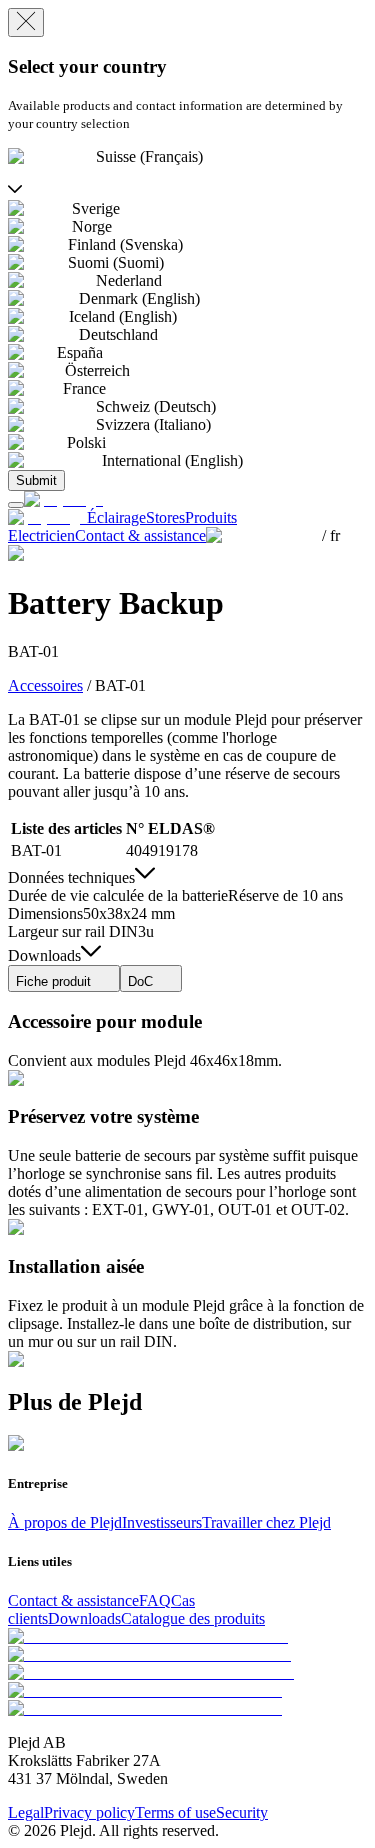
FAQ (155, 1600)
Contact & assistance (73, 1600)
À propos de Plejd (65, 1522)
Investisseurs (162, 1522)
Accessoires (45, 685)
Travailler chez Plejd (266, 1522)
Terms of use (175, 1812)
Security (242, 1812)
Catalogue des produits (193, 1618)
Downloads (84, 1618)
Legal (26, 1812)
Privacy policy (89, 1812)
